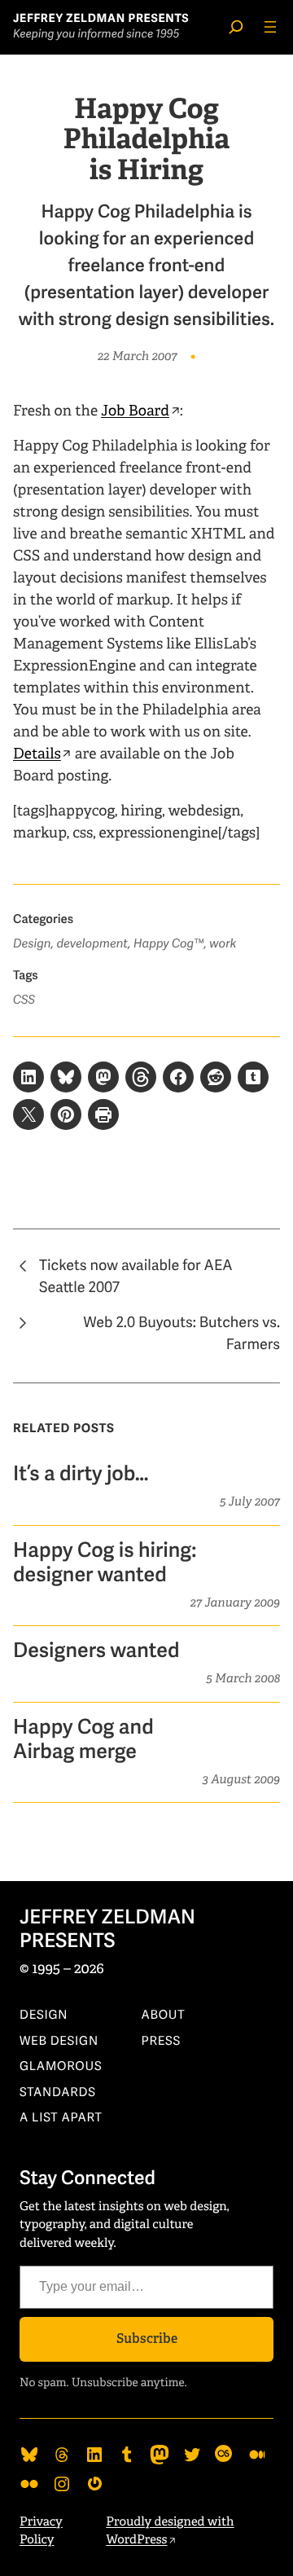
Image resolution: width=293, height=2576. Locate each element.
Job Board (135, 411)
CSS (24, 1000)
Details (37, 754)
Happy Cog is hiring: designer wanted (105, 1563)
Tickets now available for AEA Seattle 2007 (136, 1277)
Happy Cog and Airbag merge (83, 1740)
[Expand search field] (236, 27)
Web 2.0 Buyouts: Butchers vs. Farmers (181, 1334)
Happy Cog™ (169, 944)
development (92, 944)
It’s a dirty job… (81, 1475)
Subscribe (147, 2339)
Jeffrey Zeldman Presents (101, 19)
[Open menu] (270, 27)
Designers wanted (96, 1651)
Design (32, 944)
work (223, 944)
